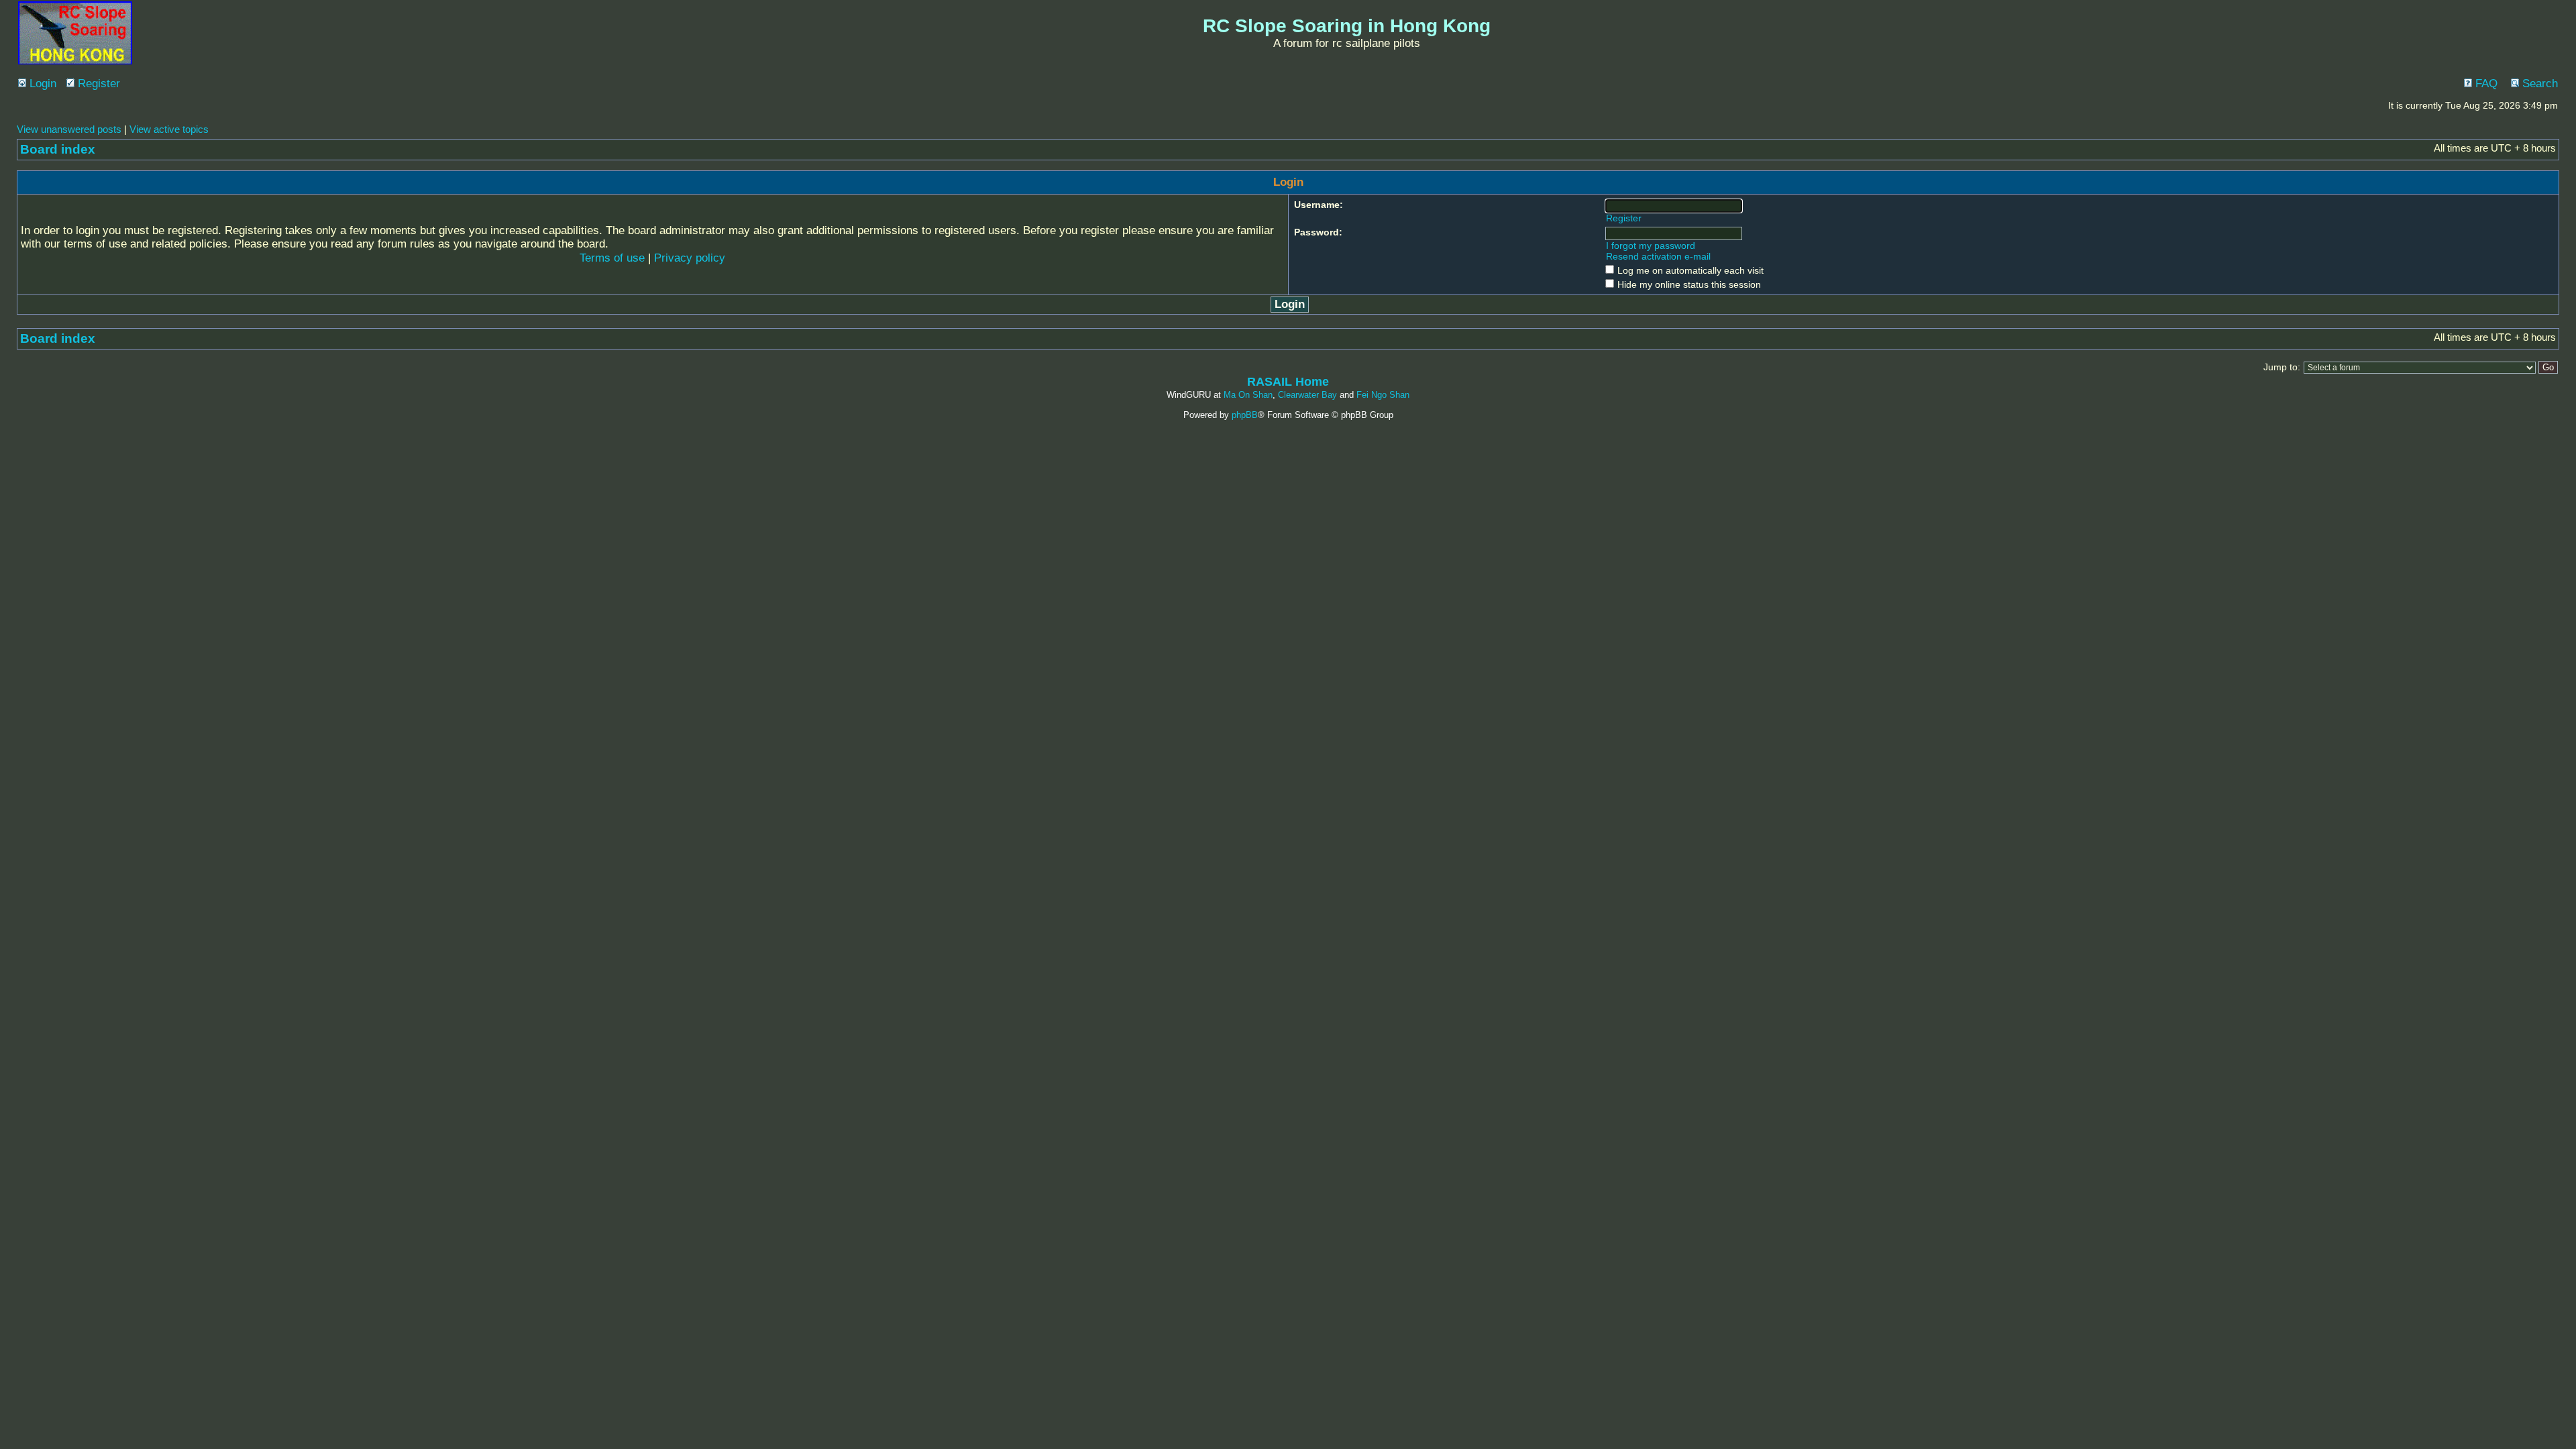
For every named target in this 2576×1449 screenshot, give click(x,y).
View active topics (169, 129)
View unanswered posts (69, 129)
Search (2538, 84)
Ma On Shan (1248, 395)
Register (97, 84)
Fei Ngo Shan (1383, 395)
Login (41, 84)
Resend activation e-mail (1658, 256)
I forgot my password (1651, 246)
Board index (58, 149)
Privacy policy (690, 258)
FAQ (2485, 84)
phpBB (1245, 415)
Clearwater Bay (1307, 395)
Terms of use (612, 258)
